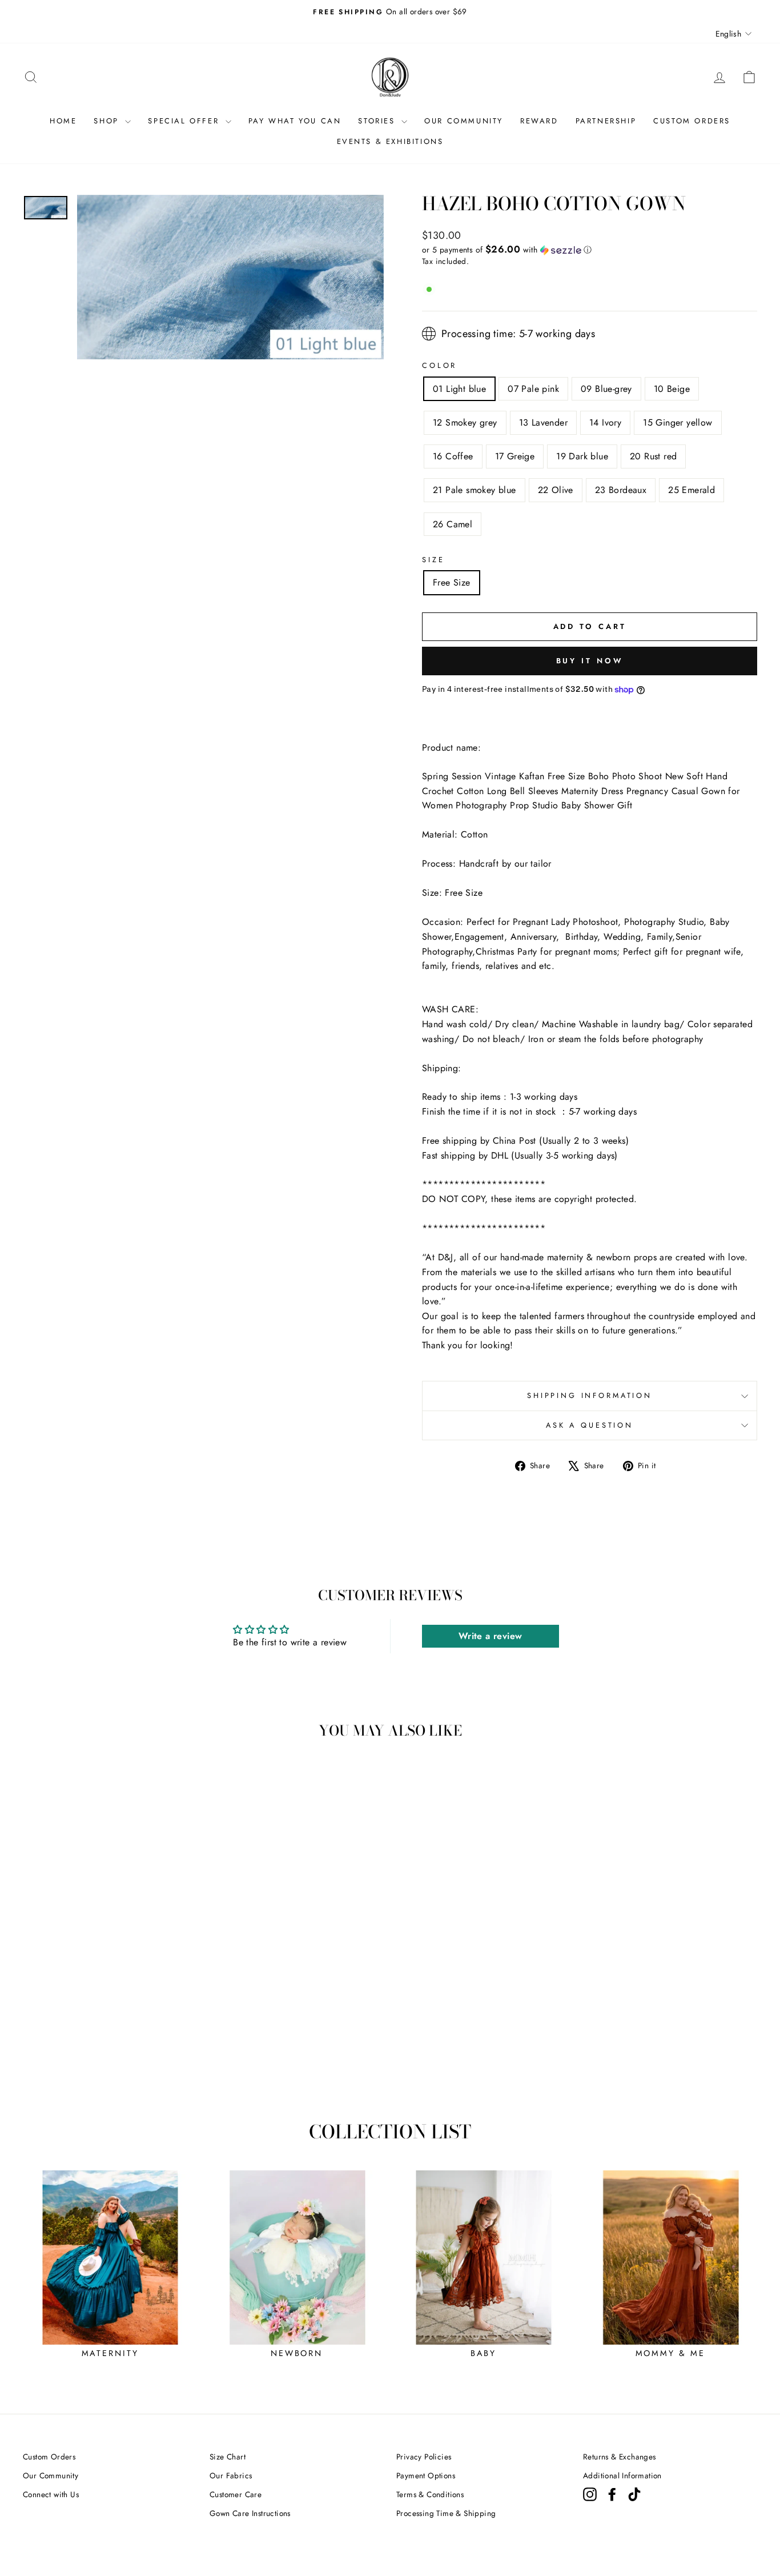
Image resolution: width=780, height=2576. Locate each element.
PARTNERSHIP (606, 121)
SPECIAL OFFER (185, 121)
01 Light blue (459, 389)
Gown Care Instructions (250, 2513)
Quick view (110, 2013)
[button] (590, 250)
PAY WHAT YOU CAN (295, 121)
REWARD (539, 121)
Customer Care (236, 2494)
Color (439, 365)
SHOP (108, 121)
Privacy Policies (424, 2457)
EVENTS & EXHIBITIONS (390, 141)
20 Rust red (653, 456)
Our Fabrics (231, 2475)
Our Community (51, 2475)
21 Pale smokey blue (475, 490)
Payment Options (426, 2475)
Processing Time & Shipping (446, 2513)
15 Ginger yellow (678, 422)
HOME (63, 121)
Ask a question (590, 1425)
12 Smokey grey (465, 422)
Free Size (452, 582)
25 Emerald (691, 490)
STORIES (378, 121)
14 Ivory (605, 422)
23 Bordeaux (621, 490)
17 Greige (515, 456)
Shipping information (590, 1395)
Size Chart (228, 2457)
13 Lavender (543, 422)
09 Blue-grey (606, 389)
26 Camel (453, 524)
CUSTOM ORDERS (692, 121)
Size (433, 560)
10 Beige (672, 389)
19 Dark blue (582, 456)
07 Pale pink (533, 389)
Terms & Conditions (430, 2494)
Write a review (490, 1636)
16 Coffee (453, 456)
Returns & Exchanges (620, 2457)
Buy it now (590, 661)
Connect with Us (51, 2494)
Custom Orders (49, 2457)
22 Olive (556, 490)
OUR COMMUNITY (464, 121)
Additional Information (622, 2475)
